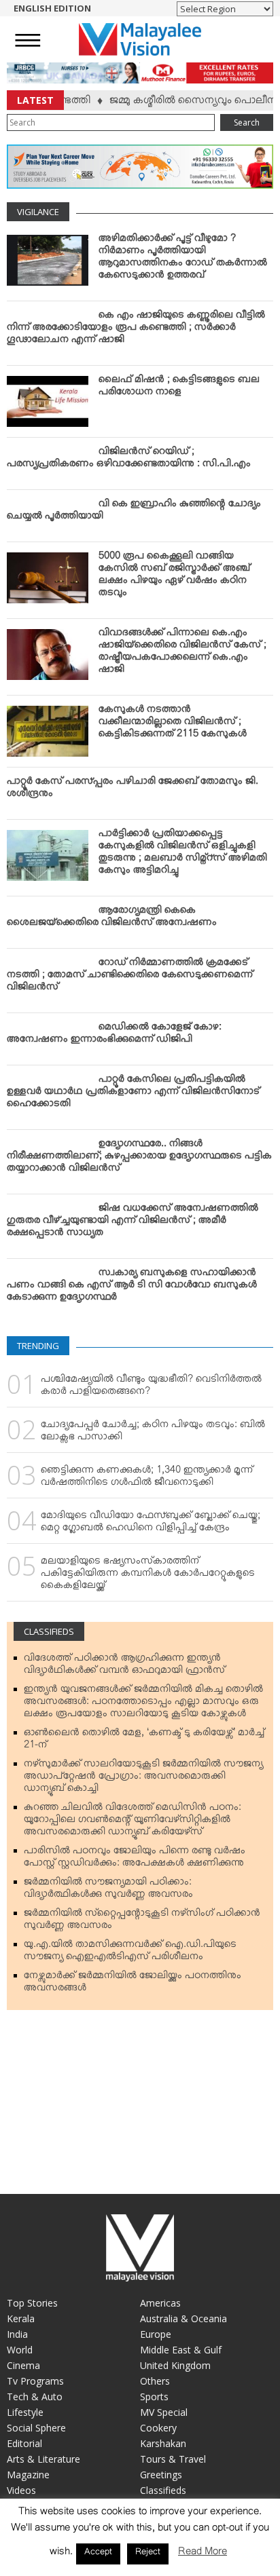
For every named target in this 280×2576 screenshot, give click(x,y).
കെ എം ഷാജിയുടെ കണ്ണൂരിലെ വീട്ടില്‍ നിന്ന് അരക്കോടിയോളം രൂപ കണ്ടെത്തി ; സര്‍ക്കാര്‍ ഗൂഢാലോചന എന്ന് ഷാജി (136, 330)
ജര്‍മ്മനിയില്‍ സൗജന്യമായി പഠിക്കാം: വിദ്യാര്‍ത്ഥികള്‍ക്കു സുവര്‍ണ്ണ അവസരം (108, 1891)
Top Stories (32, 2303)
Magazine (28, 2475)
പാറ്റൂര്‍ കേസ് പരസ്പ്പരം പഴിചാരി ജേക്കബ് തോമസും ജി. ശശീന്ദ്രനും (133, 790)
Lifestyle (25, 2412)
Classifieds (49, 1631)
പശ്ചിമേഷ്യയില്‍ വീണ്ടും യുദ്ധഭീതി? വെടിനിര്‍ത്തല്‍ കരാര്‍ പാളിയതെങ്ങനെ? (151, 1388)
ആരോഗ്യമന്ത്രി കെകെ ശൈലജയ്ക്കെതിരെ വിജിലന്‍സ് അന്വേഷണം (112, 919)
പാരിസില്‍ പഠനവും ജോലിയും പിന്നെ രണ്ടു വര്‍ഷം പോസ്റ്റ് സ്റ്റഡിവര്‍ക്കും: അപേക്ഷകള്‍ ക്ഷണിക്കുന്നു (135, 1859)
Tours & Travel (173, 2459)
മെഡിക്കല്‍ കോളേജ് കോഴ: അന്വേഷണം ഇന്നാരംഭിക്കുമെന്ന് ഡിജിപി (114, 1036)
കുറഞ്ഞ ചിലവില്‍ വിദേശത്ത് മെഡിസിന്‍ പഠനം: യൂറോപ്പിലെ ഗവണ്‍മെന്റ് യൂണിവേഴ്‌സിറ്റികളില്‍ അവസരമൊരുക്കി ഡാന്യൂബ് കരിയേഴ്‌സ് (133, 1822)
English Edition (52, 8)
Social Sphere (36, 2428)
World (20, 2350)
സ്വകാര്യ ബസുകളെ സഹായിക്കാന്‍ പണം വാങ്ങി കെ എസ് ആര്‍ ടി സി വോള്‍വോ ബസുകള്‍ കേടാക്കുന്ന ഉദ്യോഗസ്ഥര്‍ (132, 1287)
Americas (160, 2303)
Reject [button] (148, 2554)
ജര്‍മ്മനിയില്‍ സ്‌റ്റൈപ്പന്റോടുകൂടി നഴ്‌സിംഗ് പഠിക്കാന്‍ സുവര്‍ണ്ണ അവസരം (142, 1922)
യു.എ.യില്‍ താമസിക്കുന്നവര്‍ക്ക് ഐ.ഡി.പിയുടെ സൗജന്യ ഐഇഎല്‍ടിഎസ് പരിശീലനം (130, 1953)
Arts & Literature (43, 2459)
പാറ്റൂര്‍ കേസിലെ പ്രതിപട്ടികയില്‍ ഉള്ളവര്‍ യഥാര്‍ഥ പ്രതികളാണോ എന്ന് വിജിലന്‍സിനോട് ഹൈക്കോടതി (133, 1094)
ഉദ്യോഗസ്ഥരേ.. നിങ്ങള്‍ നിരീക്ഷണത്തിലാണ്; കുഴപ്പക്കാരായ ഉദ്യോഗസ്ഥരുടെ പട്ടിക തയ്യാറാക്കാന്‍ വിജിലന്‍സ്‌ (139, 1158)
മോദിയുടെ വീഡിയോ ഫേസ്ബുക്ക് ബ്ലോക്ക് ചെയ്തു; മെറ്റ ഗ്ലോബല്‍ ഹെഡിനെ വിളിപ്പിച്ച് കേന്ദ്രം (151, 1524)
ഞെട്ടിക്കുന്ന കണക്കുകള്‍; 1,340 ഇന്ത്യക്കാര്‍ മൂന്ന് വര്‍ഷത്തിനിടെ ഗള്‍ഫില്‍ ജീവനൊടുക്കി (147, 1479)
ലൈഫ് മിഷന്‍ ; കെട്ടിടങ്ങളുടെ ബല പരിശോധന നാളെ (179, 388)
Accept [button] (98, 2554)
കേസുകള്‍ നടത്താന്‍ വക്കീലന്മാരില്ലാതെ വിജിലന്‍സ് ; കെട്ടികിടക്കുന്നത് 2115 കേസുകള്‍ (173, 724)
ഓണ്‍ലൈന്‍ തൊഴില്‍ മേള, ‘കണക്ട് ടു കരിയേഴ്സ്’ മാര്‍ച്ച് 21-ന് (144, 1741)
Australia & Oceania (183, 2318)
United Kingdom (175, 2365)
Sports (154, 2397)
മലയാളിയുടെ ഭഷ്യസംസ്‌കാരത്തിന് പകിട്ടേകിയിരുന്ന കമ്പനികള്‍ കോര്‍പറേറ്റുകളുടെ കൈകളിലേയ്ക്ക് (148, 1576)
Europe (156, 2334)
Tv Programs (35, 2381)
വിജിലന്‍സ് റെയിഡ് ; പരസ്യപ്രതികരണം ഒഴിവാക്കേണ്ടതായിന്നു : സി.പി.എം (129, 460)
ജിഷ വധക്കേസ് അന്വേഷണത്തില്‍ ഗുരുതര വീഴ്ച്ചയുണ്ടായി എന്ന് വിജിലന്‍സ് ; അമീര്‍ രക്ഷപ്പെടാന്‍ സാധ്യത (133, 1223)
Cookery (158, 2428)
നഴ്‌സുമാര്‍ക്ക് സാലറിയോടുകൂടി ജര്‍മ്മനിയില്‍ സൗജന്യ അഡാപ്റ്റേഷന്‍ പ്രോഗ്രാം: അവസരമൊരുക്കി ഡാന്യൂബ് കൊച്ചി (143, 1779)
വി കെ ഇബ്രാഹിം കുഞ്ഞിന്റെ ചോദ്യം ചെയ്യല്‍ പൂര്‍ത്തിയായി (134, 512)
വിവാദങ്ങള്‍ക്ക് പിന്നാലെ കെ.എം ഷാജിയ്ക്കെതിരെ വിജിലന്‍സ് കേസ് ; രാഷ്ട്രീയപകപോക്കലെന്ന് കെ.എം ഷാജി (182, 654)
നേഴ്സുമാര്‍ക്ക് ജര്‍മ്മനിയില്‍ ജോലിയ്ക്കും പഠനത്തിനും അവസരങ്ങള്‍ (133, 1984)
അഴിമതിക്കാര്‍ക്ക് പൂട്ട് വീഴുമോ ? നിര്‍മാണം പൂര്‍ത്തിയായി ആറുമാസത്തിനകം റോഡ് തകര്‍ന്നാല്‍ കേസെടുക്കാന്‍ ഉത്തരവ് (183, 259)
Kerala (21, 2318)
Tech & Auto (35, 2397)
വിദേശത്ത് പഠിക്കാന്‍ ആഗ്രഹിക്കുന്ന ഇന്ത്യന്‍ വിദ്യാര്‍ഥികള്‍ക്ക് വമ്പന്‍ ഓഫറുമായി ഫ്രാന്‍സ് (124, 1667)
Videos (21, 2490)
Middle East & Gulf (181, 2350)
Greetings (161, 2475)
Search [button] (247, 122)
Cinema (23, 2365)
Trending (38, 1346)
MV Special (164, 2412)
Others (155, 2381)
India (17, 2334)
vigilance (38, 212)
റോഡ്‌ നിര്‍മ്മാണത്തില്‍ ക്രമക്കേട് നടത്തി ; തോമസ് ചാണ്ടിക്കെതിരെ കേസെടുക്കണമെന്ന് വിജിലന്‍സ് (130, 977)
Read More (203, 2554)
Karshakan (163, 2443)
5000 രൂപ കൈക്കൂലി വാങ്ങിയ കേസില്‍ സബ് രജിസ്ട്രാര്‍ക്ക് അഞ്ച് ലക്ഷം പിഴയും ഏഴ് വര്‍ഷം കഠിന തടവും (174, 577)
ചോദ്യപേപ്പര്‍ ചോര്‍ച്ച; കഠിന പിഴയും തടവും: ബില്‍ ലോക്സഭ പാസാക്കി (153, 1433)
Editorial (24, 2443)
